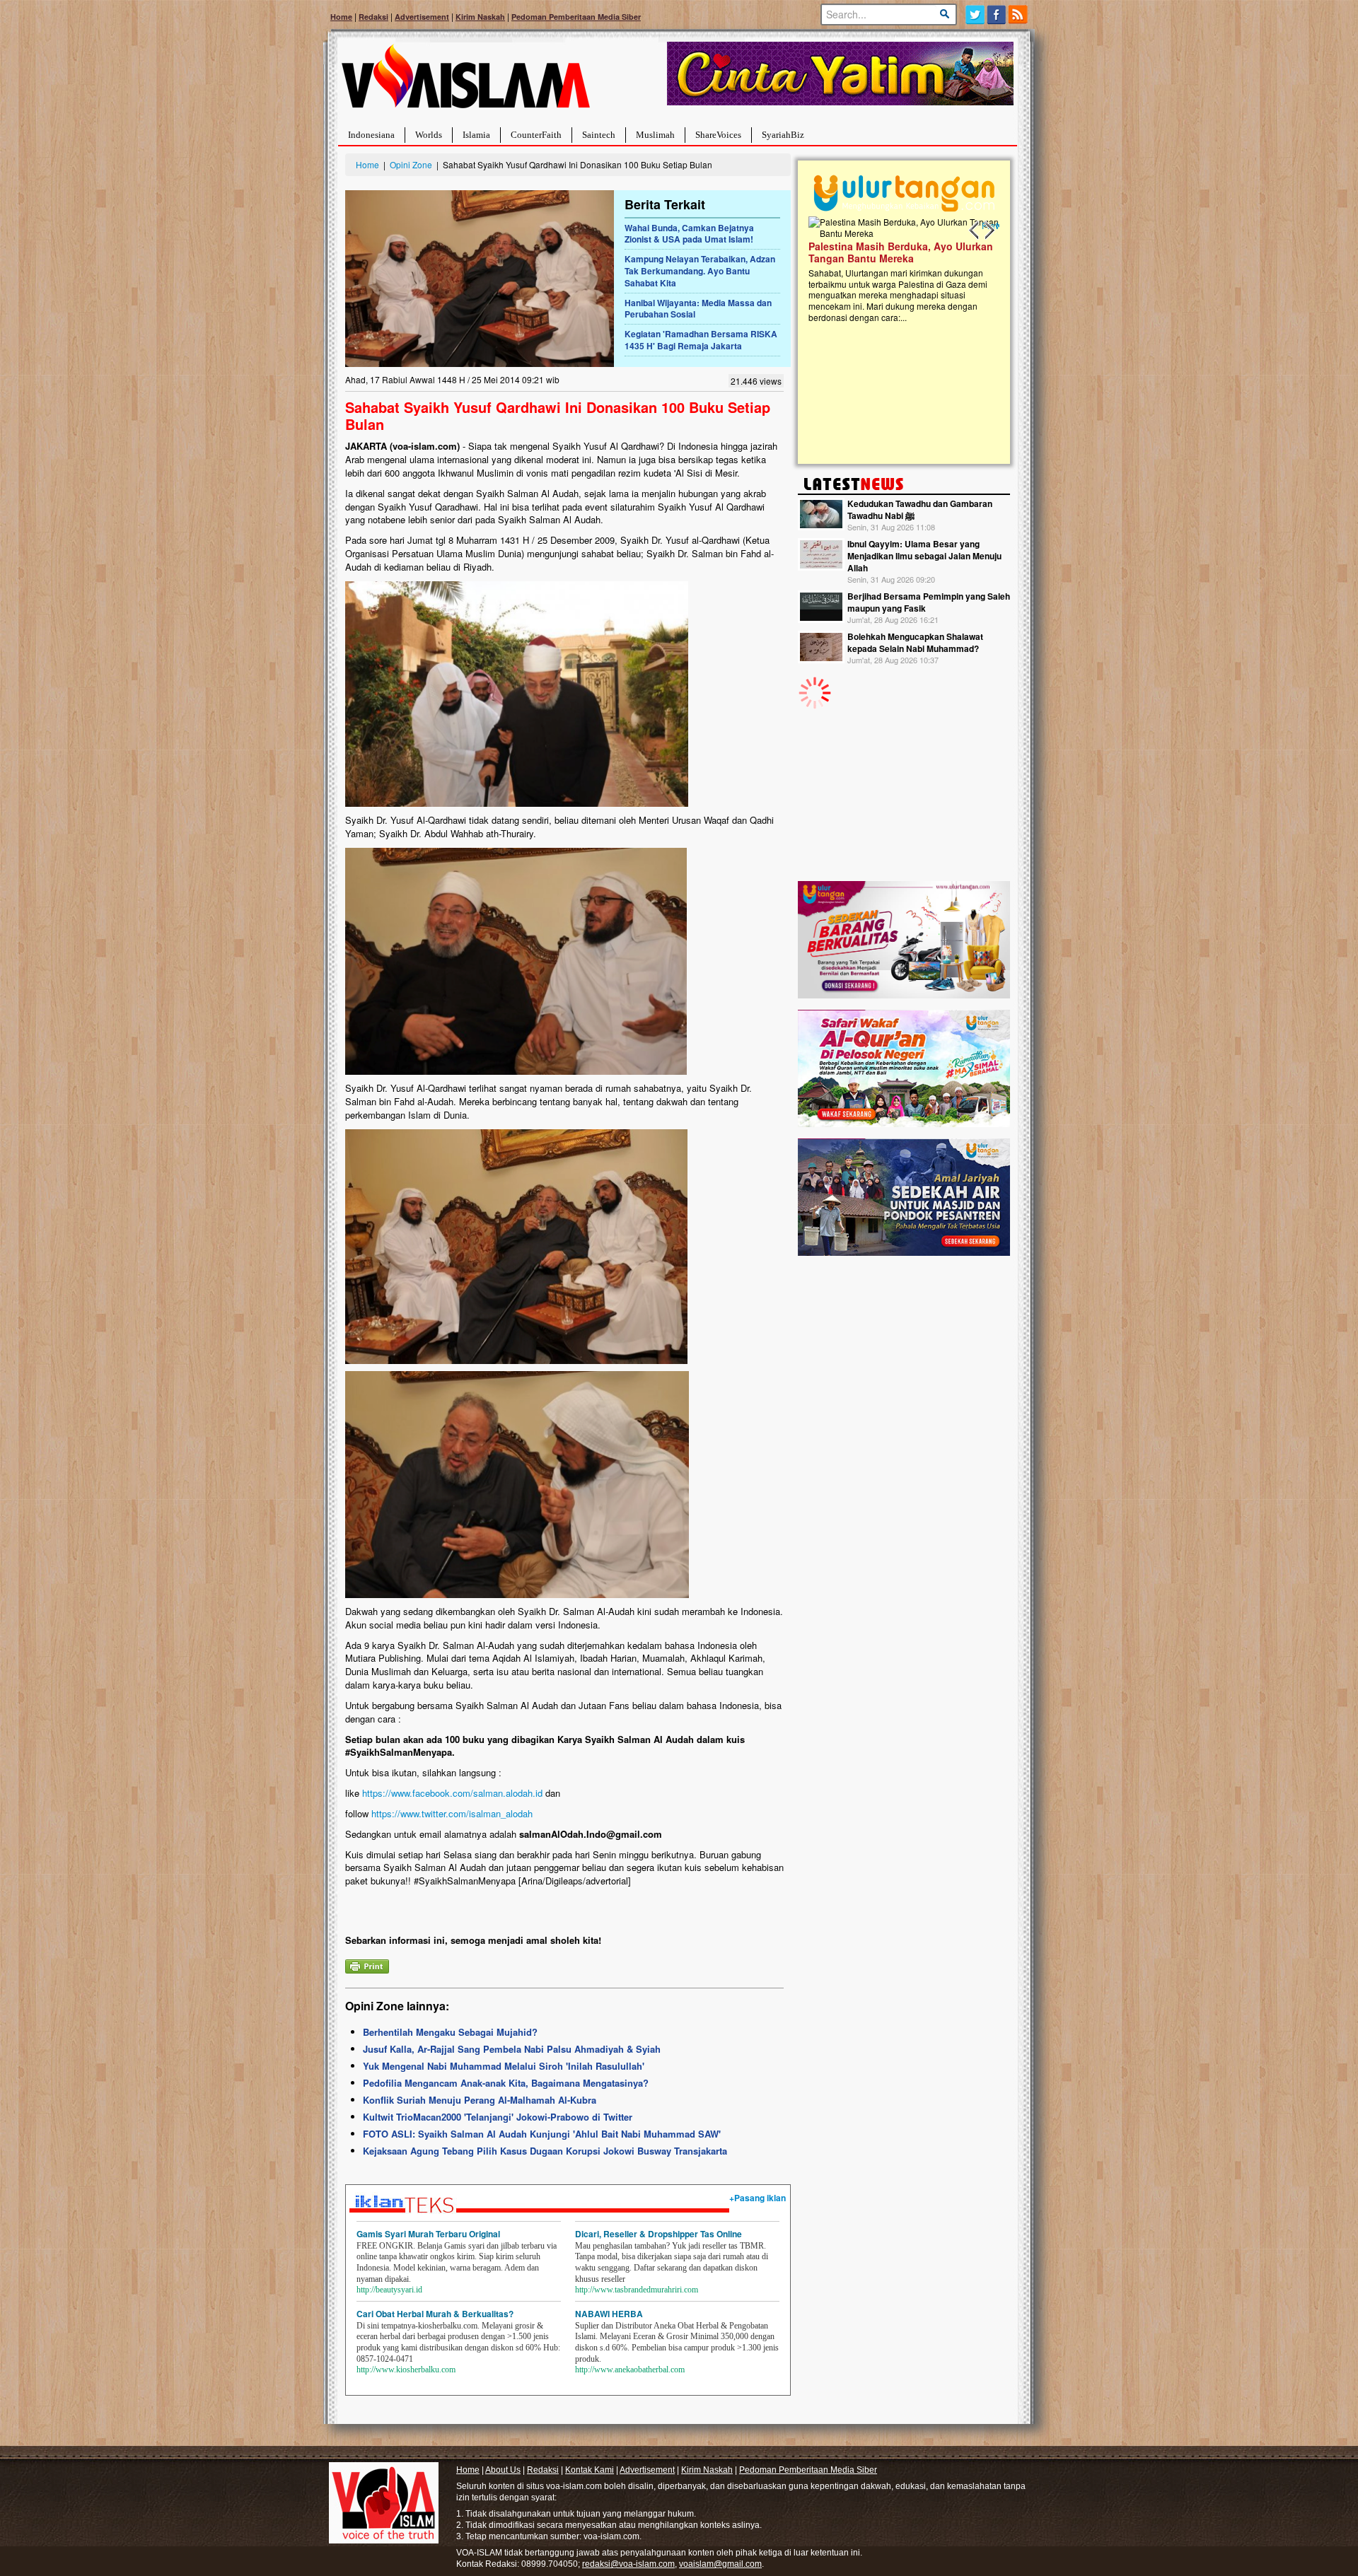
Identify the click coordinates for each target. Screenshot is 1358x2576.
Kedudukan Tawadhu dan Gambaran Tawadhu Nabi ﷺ (920, 509)
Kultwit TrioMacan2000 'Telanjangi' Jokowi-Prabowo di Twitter (498, 2117)
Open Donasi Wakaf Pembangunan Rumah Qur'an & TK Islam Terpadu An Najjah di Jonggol (899, 269)
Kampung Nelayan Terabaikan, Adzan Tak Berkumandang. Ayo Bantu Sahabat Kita (700, 271)
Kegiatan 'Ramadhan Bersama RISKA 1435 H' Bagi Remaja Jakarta (701, 340)
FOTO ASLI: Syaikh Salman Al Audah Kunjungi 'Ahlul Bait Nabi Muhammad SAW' (542, 2134)
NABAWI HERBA (609, 2314)
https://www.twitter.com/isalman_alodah (452, 1813)
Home (341, 17)
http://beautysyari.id (389, 2290)
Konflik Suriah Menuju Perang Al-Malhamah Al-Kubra (480, 2100)
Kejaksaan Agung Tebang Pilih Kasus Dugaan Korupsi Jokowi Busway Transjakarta (545, 2151)
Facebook (997, 14)
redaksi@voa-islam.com (628, 2564)
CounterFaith (536, 135)
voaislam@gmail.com (720, 2564)
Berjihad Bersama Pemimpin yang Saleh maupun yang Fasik (929, 602)
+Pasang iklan (758, 2198)
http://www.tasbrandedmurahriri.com (637, 2290)
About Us (503, 2470)
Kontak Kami (590, 2470)
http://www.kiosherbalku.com (406, 2370)
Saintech (599, 135)
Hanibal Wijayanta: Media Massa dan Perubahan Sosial (698, 309)
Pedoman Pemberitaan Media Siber (576, 17)
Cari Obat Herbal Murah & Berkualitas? (435, 2314)
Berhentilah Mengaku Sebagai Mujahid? (450, 2032)
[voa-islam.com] (465, 82)
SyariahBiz (783, 135)
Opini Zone (411, 164)
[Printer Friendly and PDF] (367, 1965)
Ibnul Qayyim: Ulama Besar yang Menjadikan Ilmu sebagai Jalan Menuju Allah (924, 556)
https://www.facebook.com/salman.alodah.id (452, 1793)
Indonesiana (371, 135)
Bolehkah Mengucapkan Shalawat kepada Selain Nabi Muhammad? (915, 642)
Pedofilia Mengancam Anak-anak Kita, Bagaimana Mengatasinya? (506, 2083)
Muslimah (655, 135)
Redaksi (373, 17)
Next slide (989, 231)
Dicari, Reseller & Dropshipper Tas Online (658, 2234)
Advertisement (422, 17)
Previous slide (975, 231)
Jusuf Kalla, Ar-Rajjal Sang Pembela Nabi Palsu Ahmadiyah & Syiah (512, 2049)
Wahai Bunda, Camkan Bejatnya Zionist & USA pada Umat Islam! (689, 234)
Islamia (476, 135)
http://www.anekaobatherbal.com (630, 2370)
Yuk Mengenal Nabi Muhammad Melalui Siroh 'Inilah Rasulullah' (504, 2066)
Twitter (975, 14)
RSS (1019, 14)
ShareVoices (718, 135)
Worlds (429, 135)
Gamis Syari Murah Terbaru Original (428, 2234)
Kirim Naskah (480, 17)
